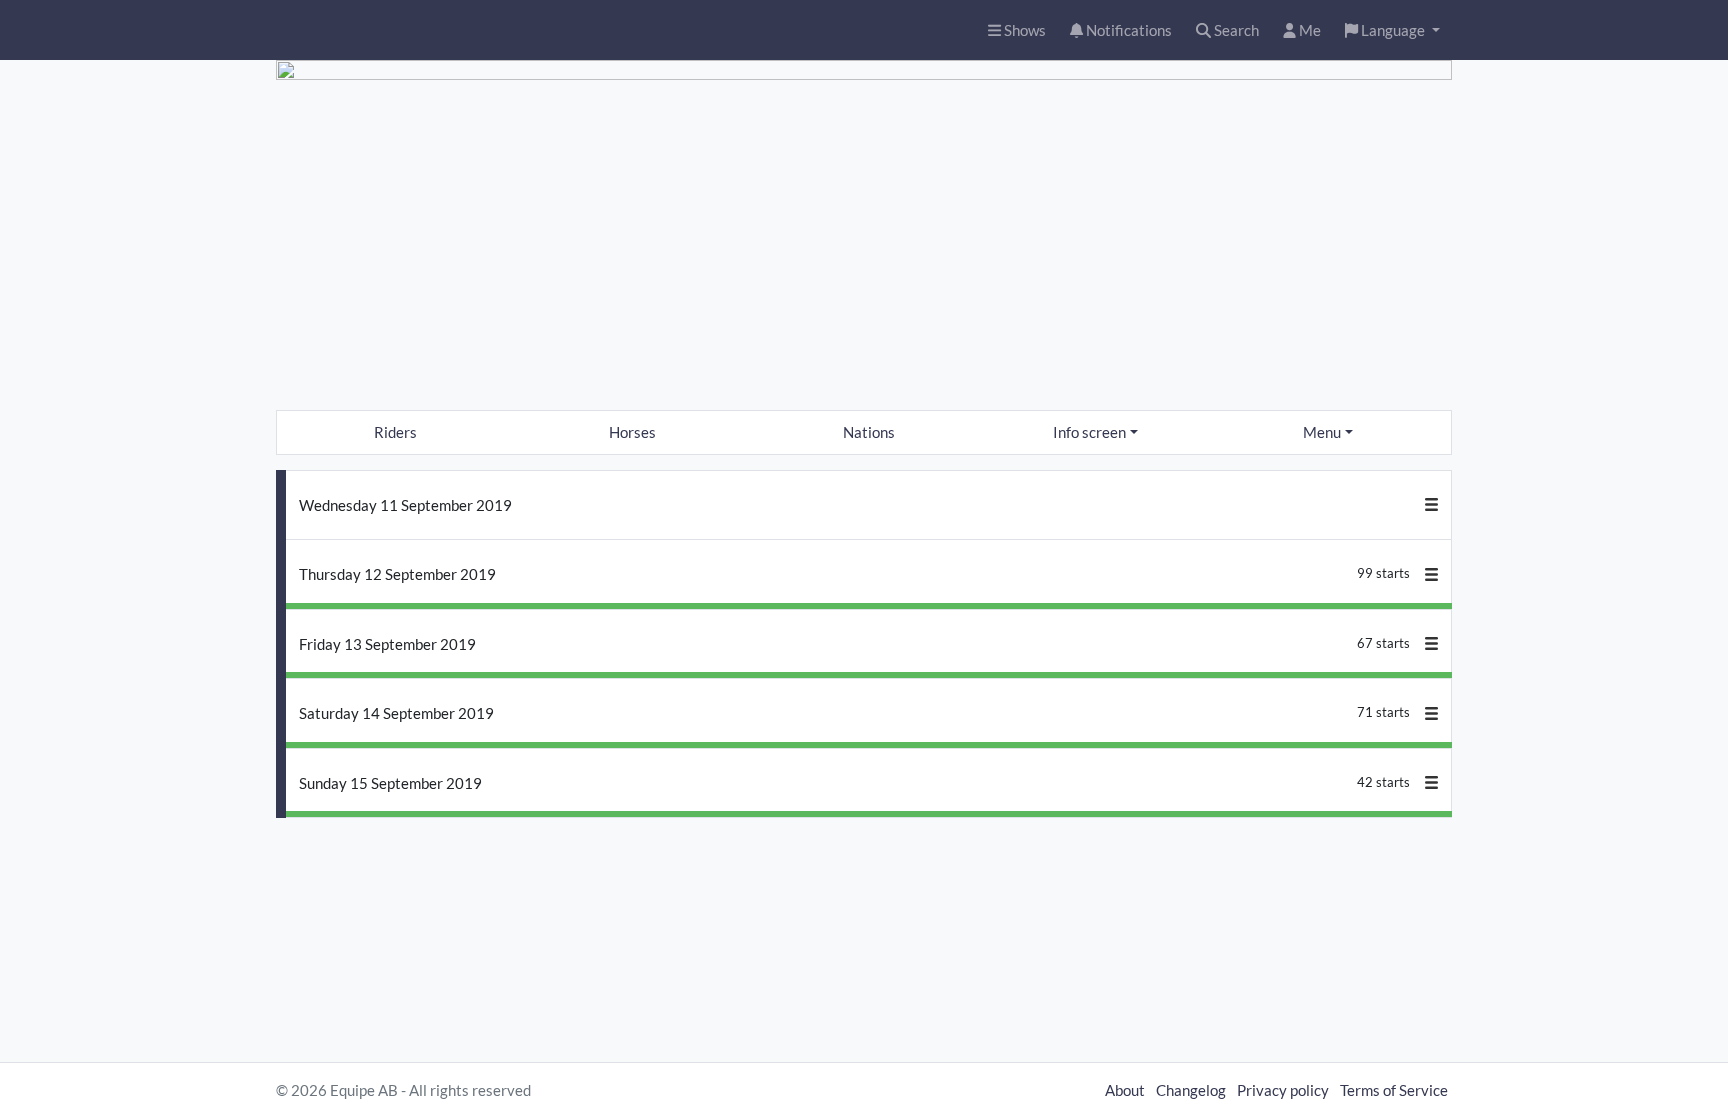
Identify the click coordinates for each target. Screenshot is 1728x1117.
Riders (395, 432)
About (1125, 1090)
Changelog (1191, 1090)
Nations (869, 432)
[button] (1392, 30)
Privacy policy (1283, 1090)
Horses (632, 432)
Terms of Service (1394, 1090)
